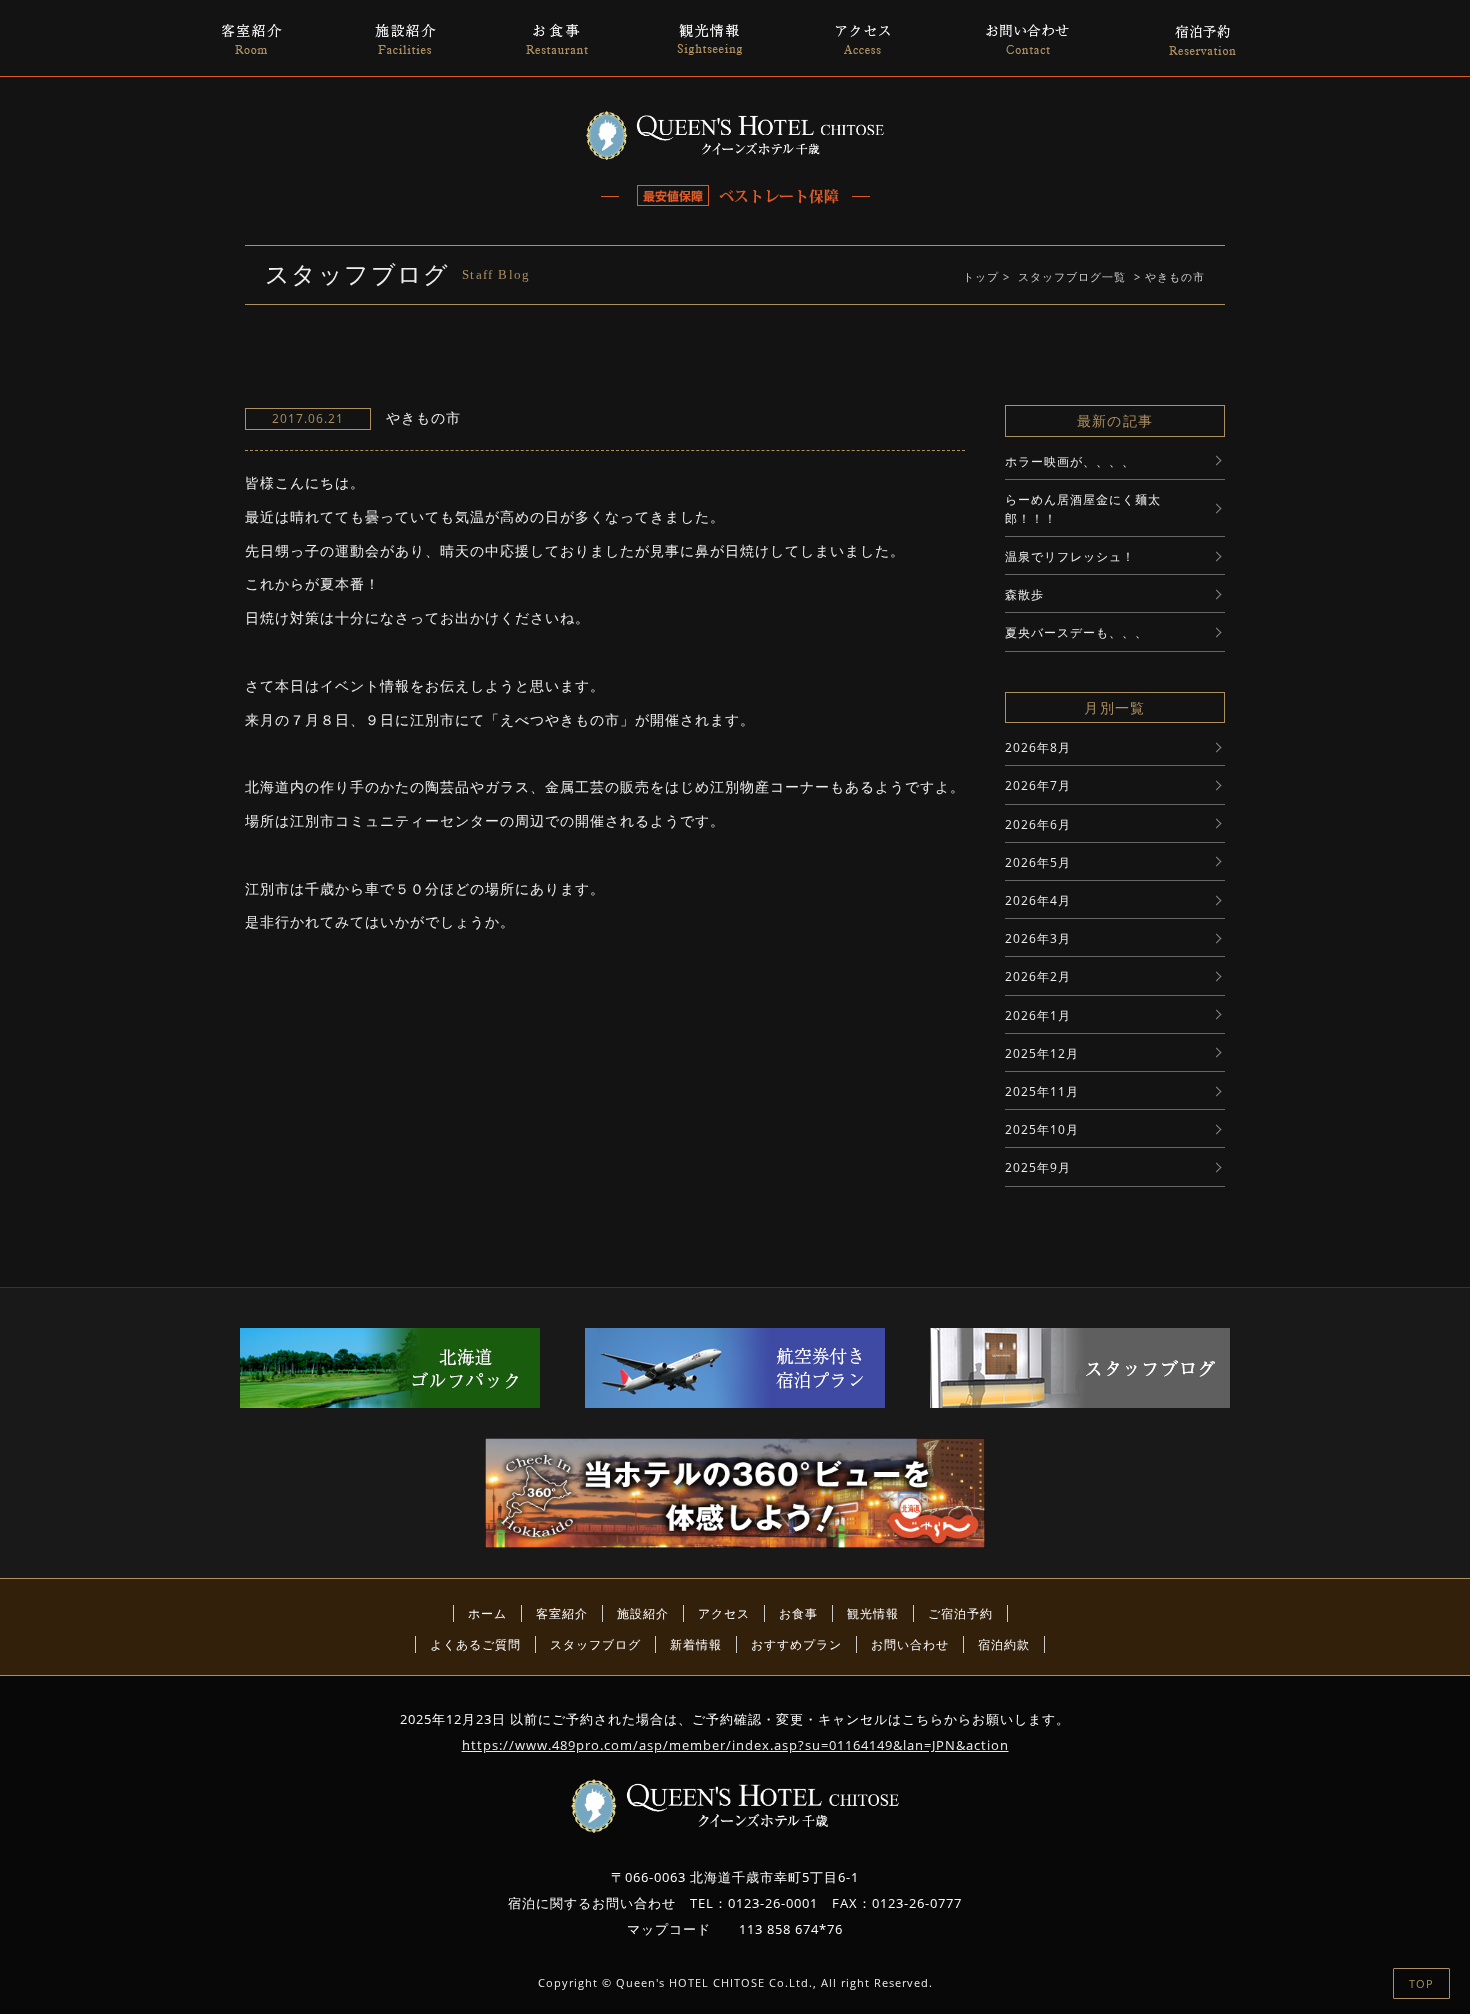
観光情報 (873, 1613)
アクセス (724, 1613)
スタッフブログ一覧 (1072, 276)
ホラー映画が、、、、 (1070, 461)
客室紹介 (562, 1613)
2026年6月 (1038, 824)
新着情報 (696, 1644)
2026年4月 (1038, 900)
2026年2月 (1038, 976)
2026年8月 (1038, 747)
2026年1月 (1038, 1015)
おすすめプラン (796, 1644)
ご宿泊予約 (960, 1613)
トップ (981, 276)
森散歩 (1024, 594)
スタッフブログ (595, 1644)
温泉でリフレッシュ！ (1070, 556)
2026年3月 (1038, 938)
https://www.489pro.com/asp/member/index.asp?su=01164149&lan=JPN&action (735, 1745)
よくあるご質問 (475, 1644)
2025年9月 (1038, 1167)
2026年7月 (1038, 785)
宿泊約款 (1004, 1644)
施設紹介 (643, 1613)
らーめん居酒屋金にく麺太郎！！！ (1083, 509)
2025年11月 (1042, 1091)
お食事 (798, 1613)
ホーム (487, 1613)
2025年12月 (1042, 1053)
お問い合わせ (910, 1644)
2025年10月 (1042, 1129)
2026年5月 (1038, 862)
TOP (1421, 1983)
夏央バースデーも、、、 (1076, 632)
